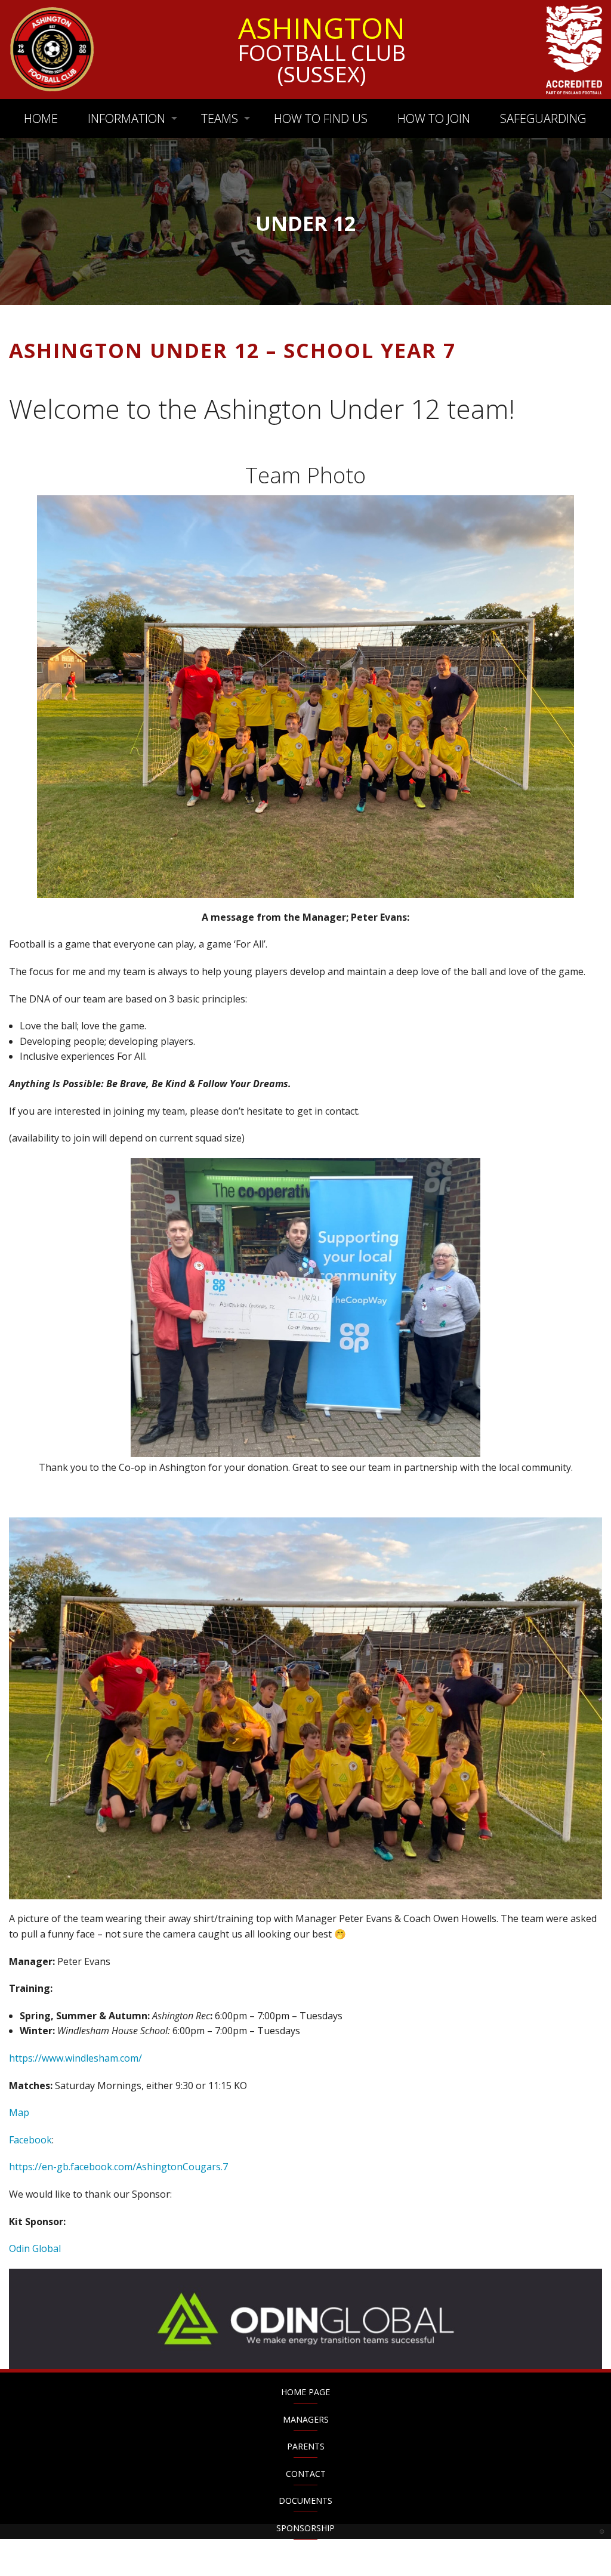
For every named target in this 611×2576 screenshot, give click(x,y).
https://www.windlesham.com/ (75, 2058)
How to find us (321, 118)
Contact (306, 2474)
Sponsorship (305, 2528)
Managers (306, 2419)
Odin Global (35, 2248)
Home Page (305, 2392)
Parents (306, 2446)
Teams (220, 118)
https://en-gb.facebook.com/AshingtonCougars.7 (118, 2167)
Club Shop (306, 2555)
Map (19, 2112)
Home (41, 118)
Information (126, 118)
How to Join (434, 118)
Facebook (30, 2140)
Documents (305, 2501)
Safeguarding (543, 118)
